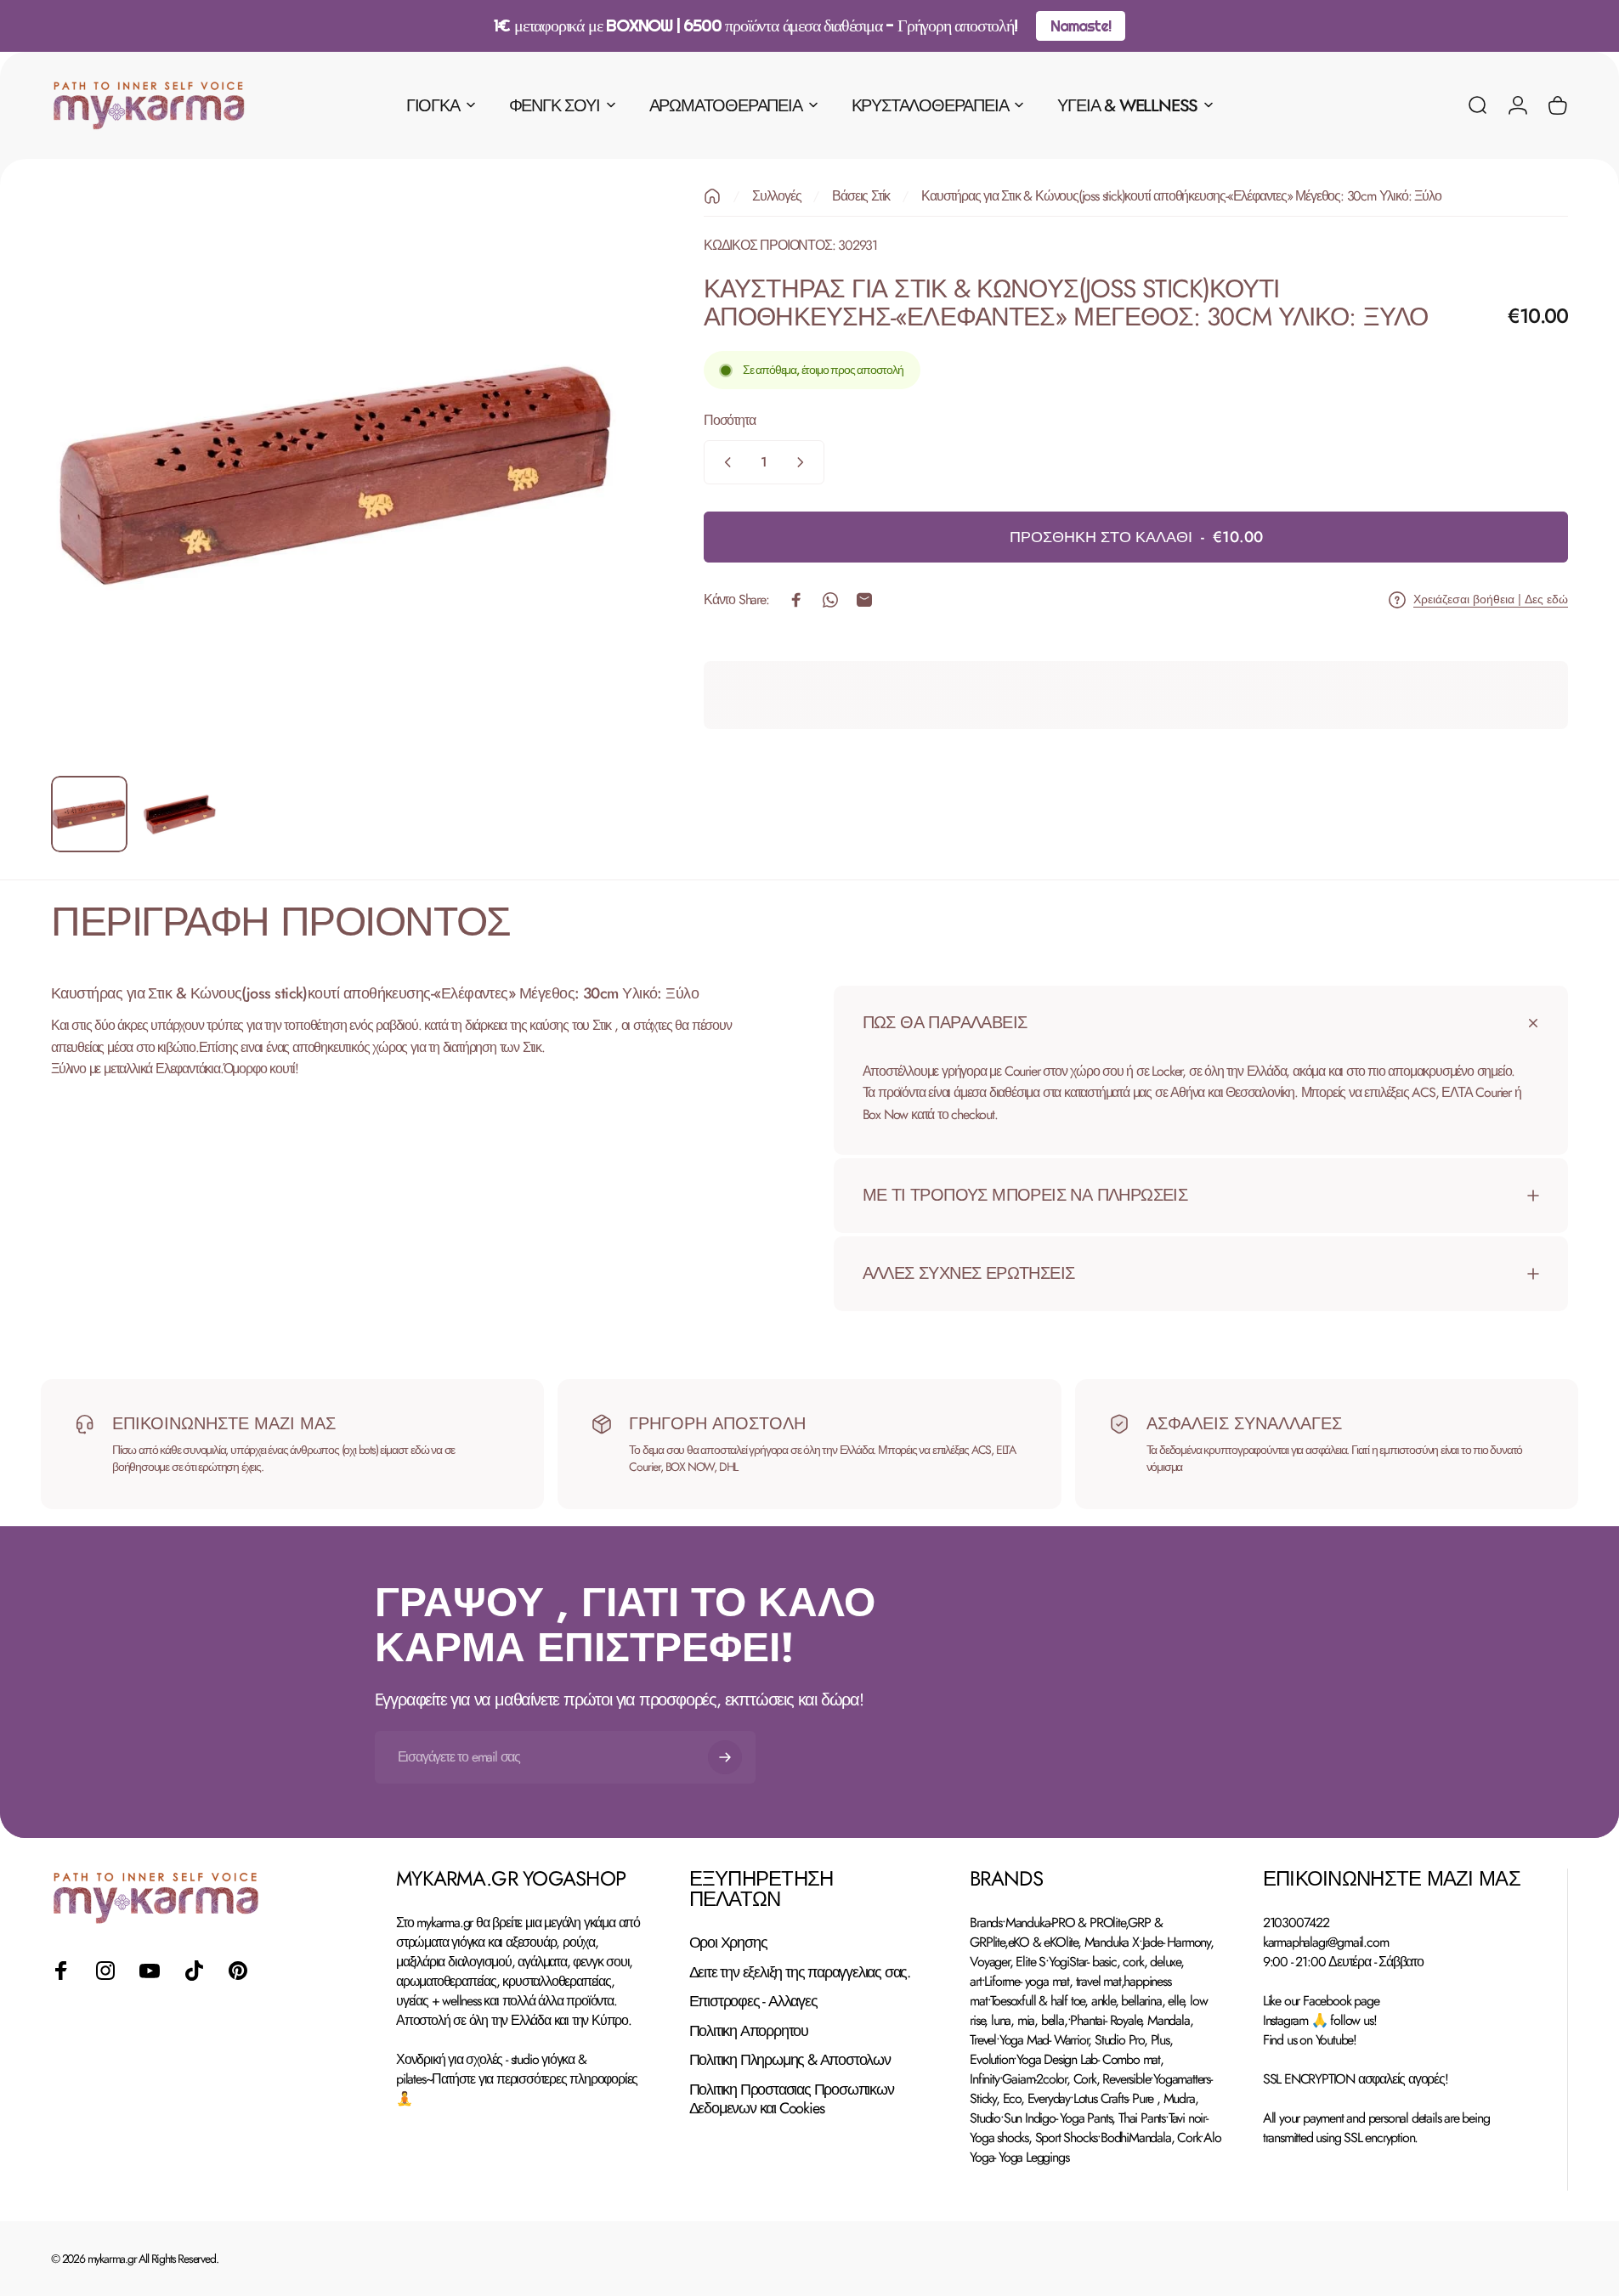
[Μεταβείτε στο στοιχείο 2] (179, 814)
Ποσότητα (729, 421)
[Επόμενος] (583, 515)
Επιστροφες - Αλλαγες (753, 2002)
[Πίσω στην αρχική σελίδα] (712, 196)
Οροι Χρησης (728, 1943)
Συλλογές (776, 196)
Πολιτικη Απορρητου (749, 2031)
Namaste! (1080, 26)
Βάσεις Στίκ (861, 196)
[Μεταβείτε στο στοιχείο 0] (89, 814)
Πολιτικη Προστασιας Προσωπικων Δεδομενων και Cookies (792, 2099)
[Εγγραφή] (725, 1757)
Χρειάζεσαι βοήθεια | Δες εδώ (1491, 600)
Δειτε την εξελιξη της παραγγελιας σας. (800, 1973)
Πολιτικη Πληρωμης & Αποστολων (790, 2060)
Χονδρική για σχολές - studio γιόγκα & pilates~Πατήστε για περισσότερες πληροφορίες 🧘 (517, 2079)
